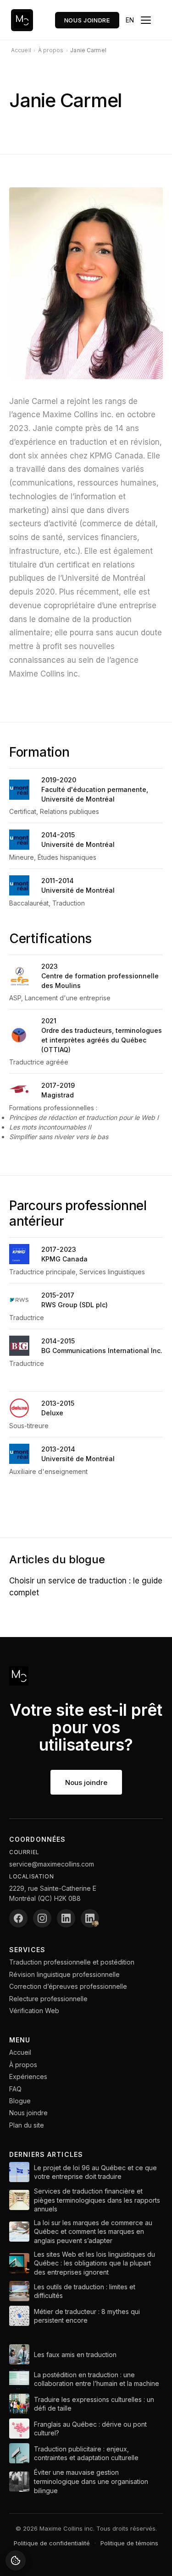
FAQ (15, 2089)
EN (130, 20)
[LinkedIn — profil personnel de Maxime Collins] (90, 1918)
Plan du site (27, 2125)
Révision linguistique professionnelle (64, 1974)
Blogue (20, 2101)
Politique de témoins (129, 2543)
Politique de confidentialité (52, 2543)
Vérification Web (34, 2011)
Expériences (28, 2077)
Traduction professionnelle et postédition (72, 1962)
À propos (23, 2065)
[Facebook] (18, 1918)
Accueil (20, 2052)
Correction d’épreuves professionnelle (68, 1986)
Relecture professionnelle (48, 1999)
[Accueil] (22, 20)
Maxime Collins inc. (67, 2528)
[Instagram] (42, 1918)
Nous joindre (87, 20)
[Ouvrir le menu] (151, 20)
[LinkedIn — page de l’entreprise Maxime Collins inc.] (66, 1918)
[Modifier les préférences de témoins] (16, 2560)
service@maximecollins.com (52, 1864)
